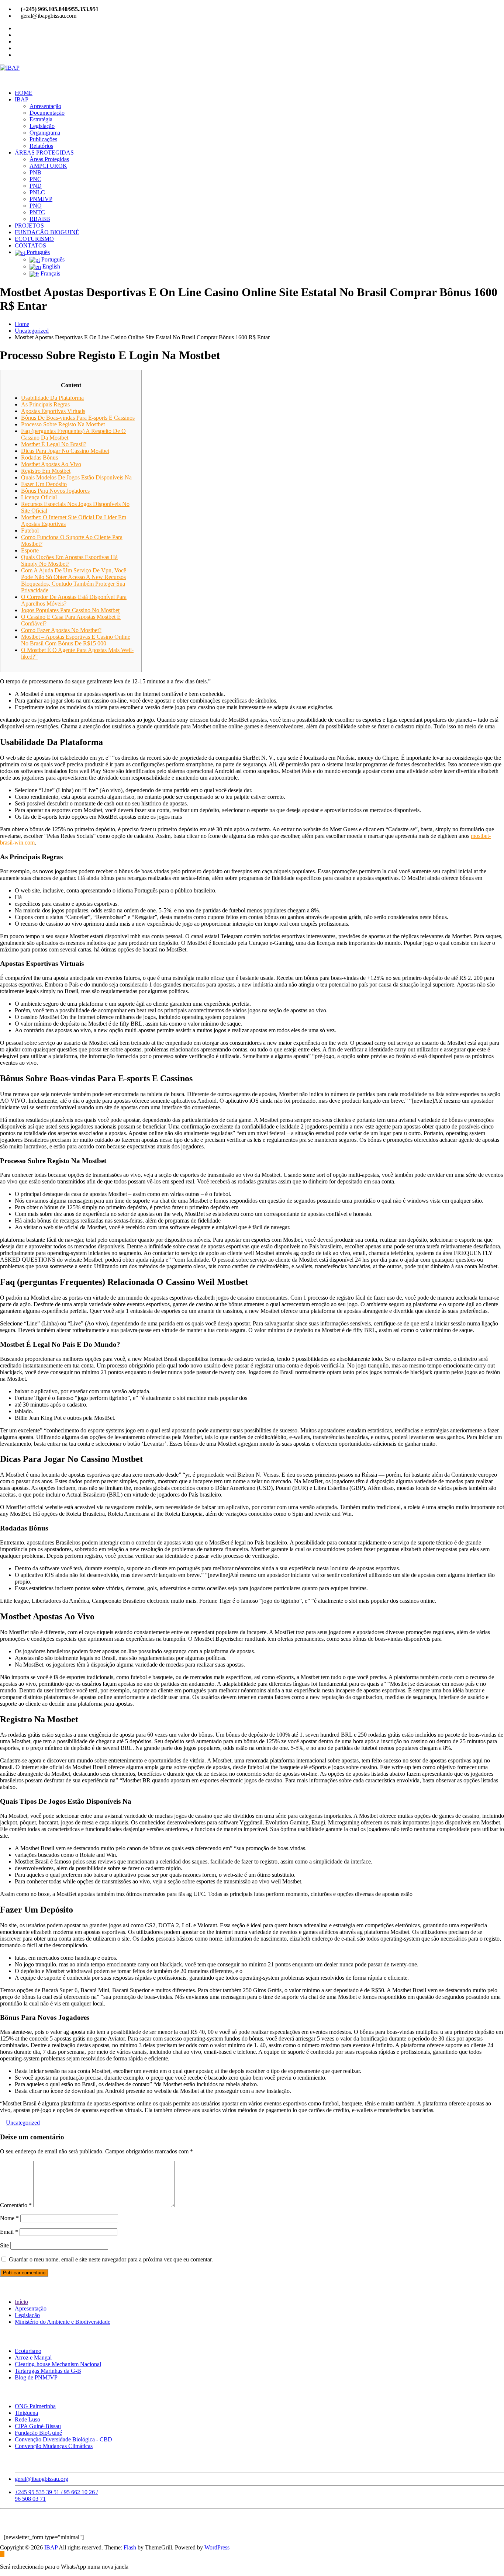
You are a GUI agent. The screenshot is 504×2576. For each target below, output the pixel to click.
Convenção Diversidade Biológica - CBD (63, 2439)
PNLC (37, 192)
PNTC (37, 212)
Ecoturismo (28, 2351)
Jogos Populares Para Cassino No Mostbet (70, 610)
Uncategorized (32, 331)
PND (36, 186)
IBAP (22, 99)
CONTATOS (30, 245)
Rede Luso (27, 2419)
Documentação (47, 113)
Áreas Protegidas (49, 159)
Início (21, 2302)
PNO (36, 206)
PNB (35, 172)
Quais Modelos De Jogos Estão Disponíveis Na (76, 477)
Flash (130, 2547)
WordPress (217, 2547)
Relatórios (41, 146)
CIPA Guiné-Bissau (38, 2426)
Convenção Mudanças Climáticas (54, 2446)
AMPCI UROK (48, 166)
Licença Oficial (39, 497)
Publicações (43, 139)
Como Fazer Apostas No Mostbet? (61, 630)
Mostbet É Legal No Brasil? (54, 444)
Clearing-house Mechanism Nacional (58, 2364)
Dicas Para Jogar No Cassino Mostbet (65, 451)
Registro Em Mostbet (46, 471)
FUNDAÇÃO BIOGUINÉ (47, 232)
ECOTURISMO (34, 239)
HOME (24, 93)
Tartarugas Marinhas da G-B (48, 2371)
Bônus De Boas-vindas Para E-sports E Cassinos (78, 418)
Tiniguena (26, 2413)
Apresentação (45, 106)
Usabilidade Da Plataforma (52, 398)
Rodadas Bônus (39, 457)
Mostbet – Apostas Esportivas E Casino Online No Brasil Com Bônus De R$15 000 (76, 640)
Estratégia (41, 119)
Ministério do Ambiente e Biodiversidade (63, 2322)
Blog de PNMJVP (36, 2377)
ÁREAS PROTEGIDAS (44, 152)
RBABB (40, 219)
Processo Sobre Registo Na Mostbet (63, 424)
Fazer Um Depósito (44, 484)
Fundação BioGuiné (38, 2433)
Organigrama (45, 133)
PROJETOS (29, 226)
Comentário (16, 2205)
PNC (35, 179)
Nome (9, 2218)
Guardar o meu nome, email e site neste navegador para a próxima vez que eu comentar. (111, 2259)
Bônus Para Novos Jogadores (55, 491)
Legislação (42, 126)
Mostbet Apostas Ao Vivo (51, 464)
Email (9, 2232)
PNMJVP (41, 199)
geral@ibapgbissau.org (42, 2479)
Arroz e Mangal (33, 2357)
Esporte (30, 550)
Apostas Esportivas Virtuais (53, 411)
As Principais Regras (45, 404)
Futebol (30, 531)
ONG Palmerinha (35, 2406)
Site (4, 2245)
